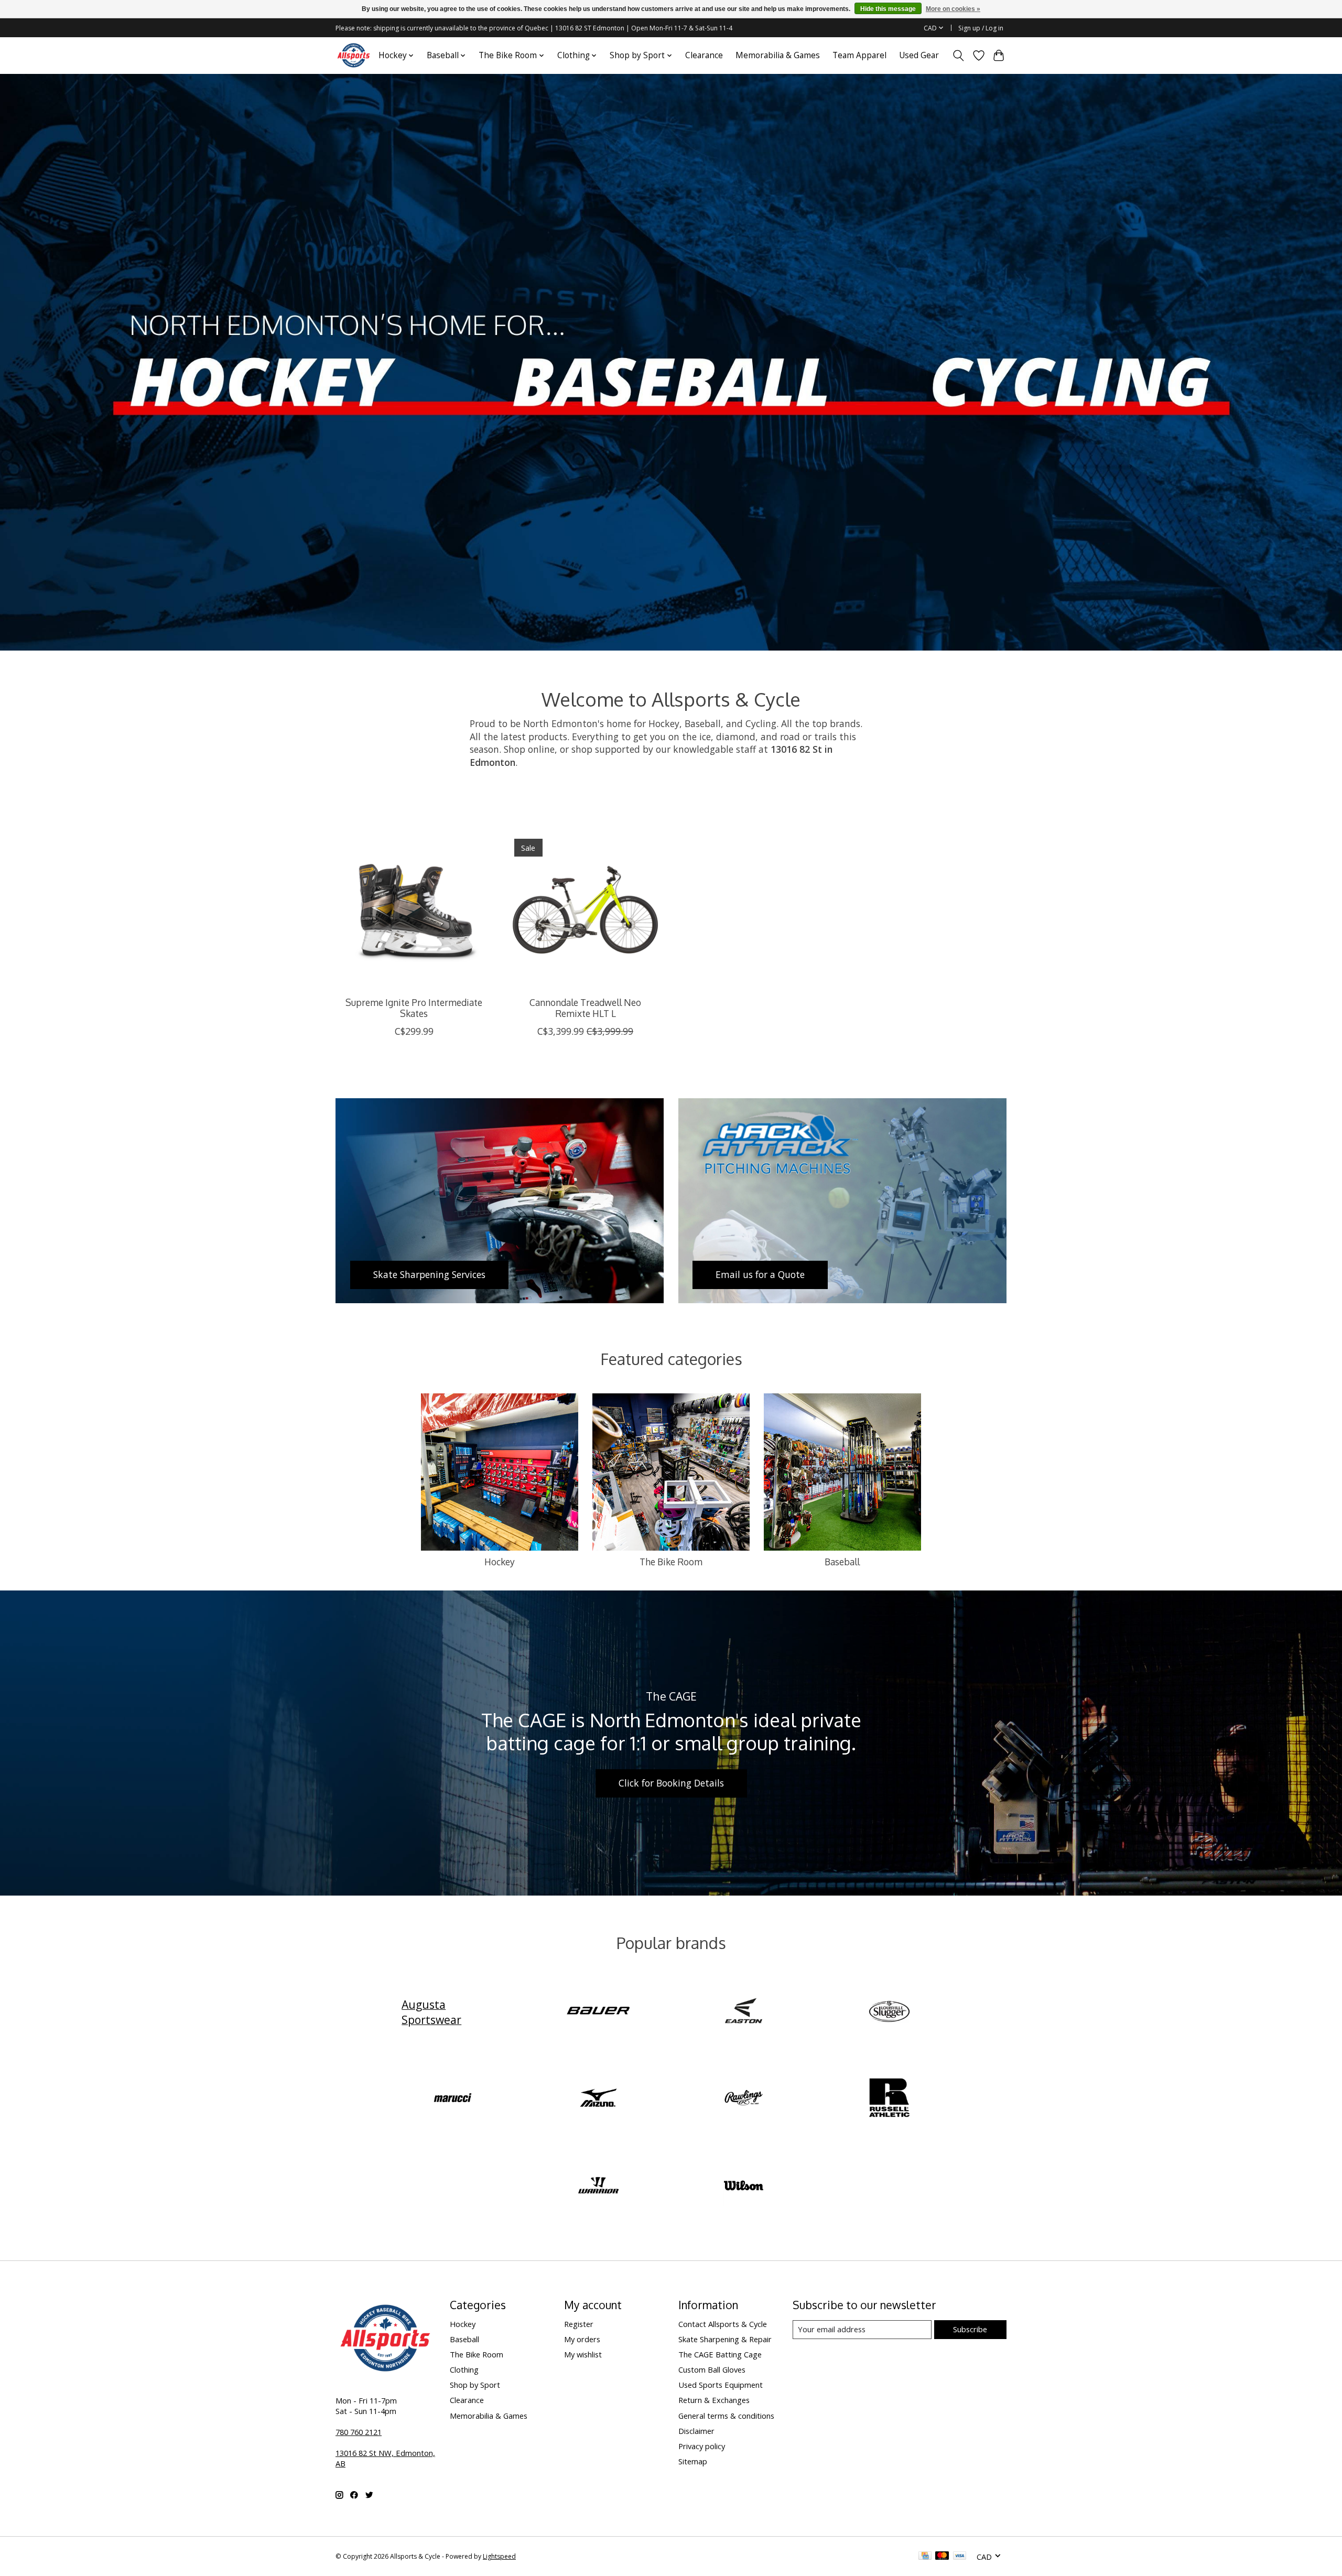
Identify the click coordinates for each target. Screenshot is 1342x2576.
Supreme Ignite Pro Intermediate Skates (414, 1008)
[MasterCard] (942, 2557)
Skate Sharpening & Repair (725, 2339)
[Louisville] (889, 2012)
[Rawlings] (744, 2099)
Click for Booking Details (671, 1783)
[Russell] (889, 2099)
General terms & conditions (726, 2416)
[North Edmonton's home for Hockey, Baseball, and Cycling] (354, 55)
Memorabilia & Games (778, 55)
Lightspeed (499, 2556)
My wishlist (583, 2354)
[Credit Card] (925, 2557)
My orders (582, 2339)
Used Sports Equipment (721, 2385)
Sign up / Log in (981, 28)
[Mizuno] (598, 2099)
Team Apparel (859, 55)
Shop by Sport (475, 2385)
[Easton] (744, 2012)
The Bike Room (671, 1562)
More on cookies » (953, 9)
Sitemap (693, 2461)
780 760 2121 (359, 2432)
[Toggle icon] (959, 56)
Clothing (464, 2369)
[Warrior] (598, 2186)
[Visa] (960, 2557)
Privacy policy (702, 2446)
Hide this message (888, 9)
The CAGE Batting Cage (720, 2354)
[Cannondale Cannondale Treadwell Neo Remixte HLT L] (585, 910)
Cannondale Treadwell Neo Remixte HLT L (585, 1008)
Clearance (704, 55)
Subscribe (970, 2329)
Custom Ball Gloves (712, 2369)
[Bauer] (598, 2012)
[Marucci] (453, 2099)
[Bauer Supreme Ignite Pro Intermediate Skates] (414, 910)
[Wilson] (744, 2186)
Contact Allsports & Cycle (723, 2324)
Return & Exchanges (714, 2400)
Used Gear (919, 55)
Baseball (842, 1562)
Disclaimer (696, 2431)
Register (579, 2324)
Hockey (500, 1562)
